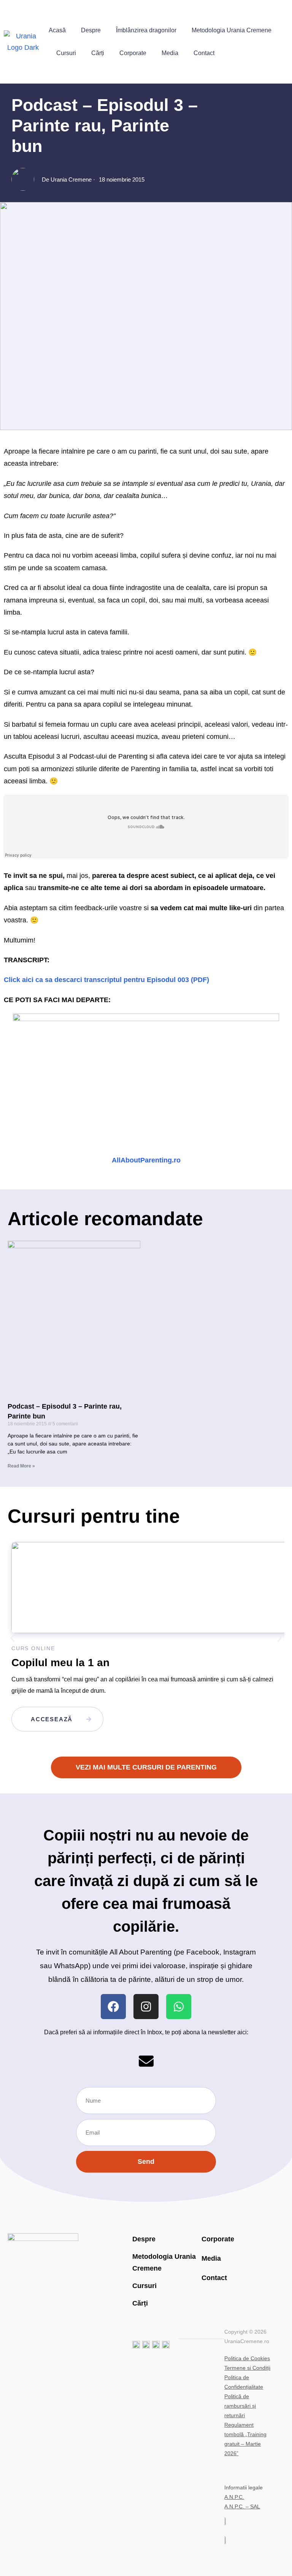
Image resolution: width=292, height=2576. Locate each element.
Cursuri (66, 53)
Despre (91, 30)
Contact (204, 53)
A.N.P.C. (234, 2497)
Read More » (21, 1466)
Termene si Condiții (247, 2368)
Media (170, 53)
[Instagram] (146, 2007)
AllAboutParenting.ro (146, 1160)
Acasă (57, 30)
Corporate (133, 53)
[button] (12, 1638)
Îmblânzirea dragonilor (146, 30)
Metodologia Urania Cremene (232, 30)
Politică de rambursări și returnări (240, 2406)
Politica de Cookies (247, 2358)
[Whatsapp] (179, 2007)
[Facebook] (113, 2007)
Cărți (98, 53)
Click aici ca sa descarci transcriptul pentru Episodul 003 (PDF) (106, 980)
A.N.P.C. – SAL (242, 2506)
